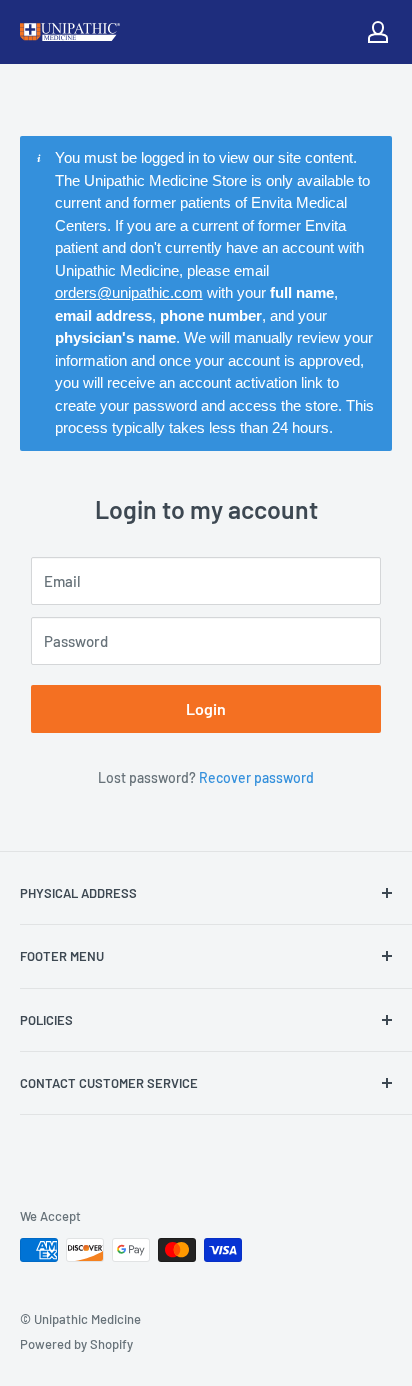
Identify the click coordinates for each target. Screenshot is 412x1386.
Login (206, 708)
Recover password (256, 777)
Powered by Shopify (76, 1344)
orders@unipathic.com (129, 292)
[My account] (378, 32)
